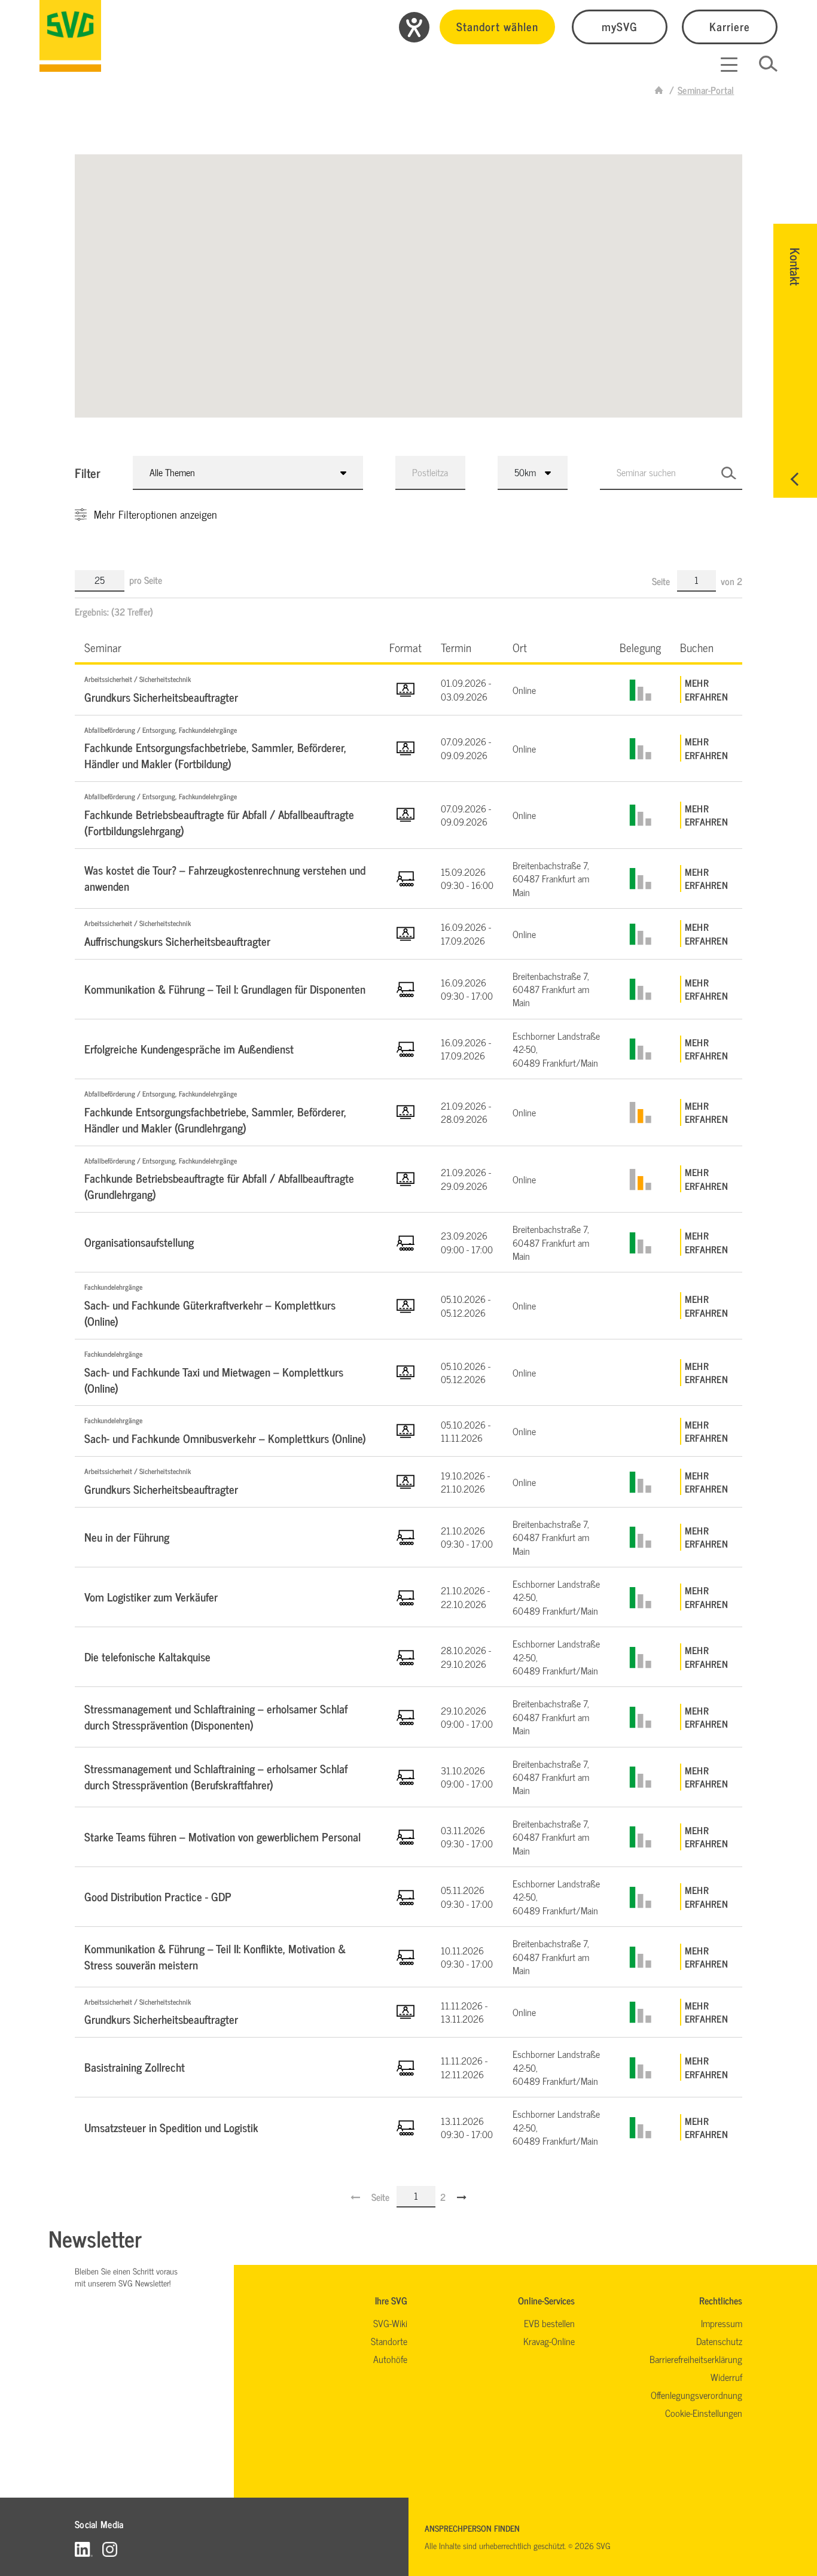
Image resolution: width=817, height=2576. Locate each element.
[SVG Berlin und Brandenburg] (70, 36)
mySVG (620, 26)
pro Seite (146, 580)
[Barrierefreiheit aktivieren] (414, 27)
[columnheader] (227, 647)
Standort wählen (497, 26)
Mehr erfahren (706, 689)
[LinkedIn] (84, 2549)
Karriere (730, 26)
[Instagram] (110, 2549)
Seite (662, 581)
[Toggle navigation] (729, 65)
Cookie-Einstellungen (704, 2413)
